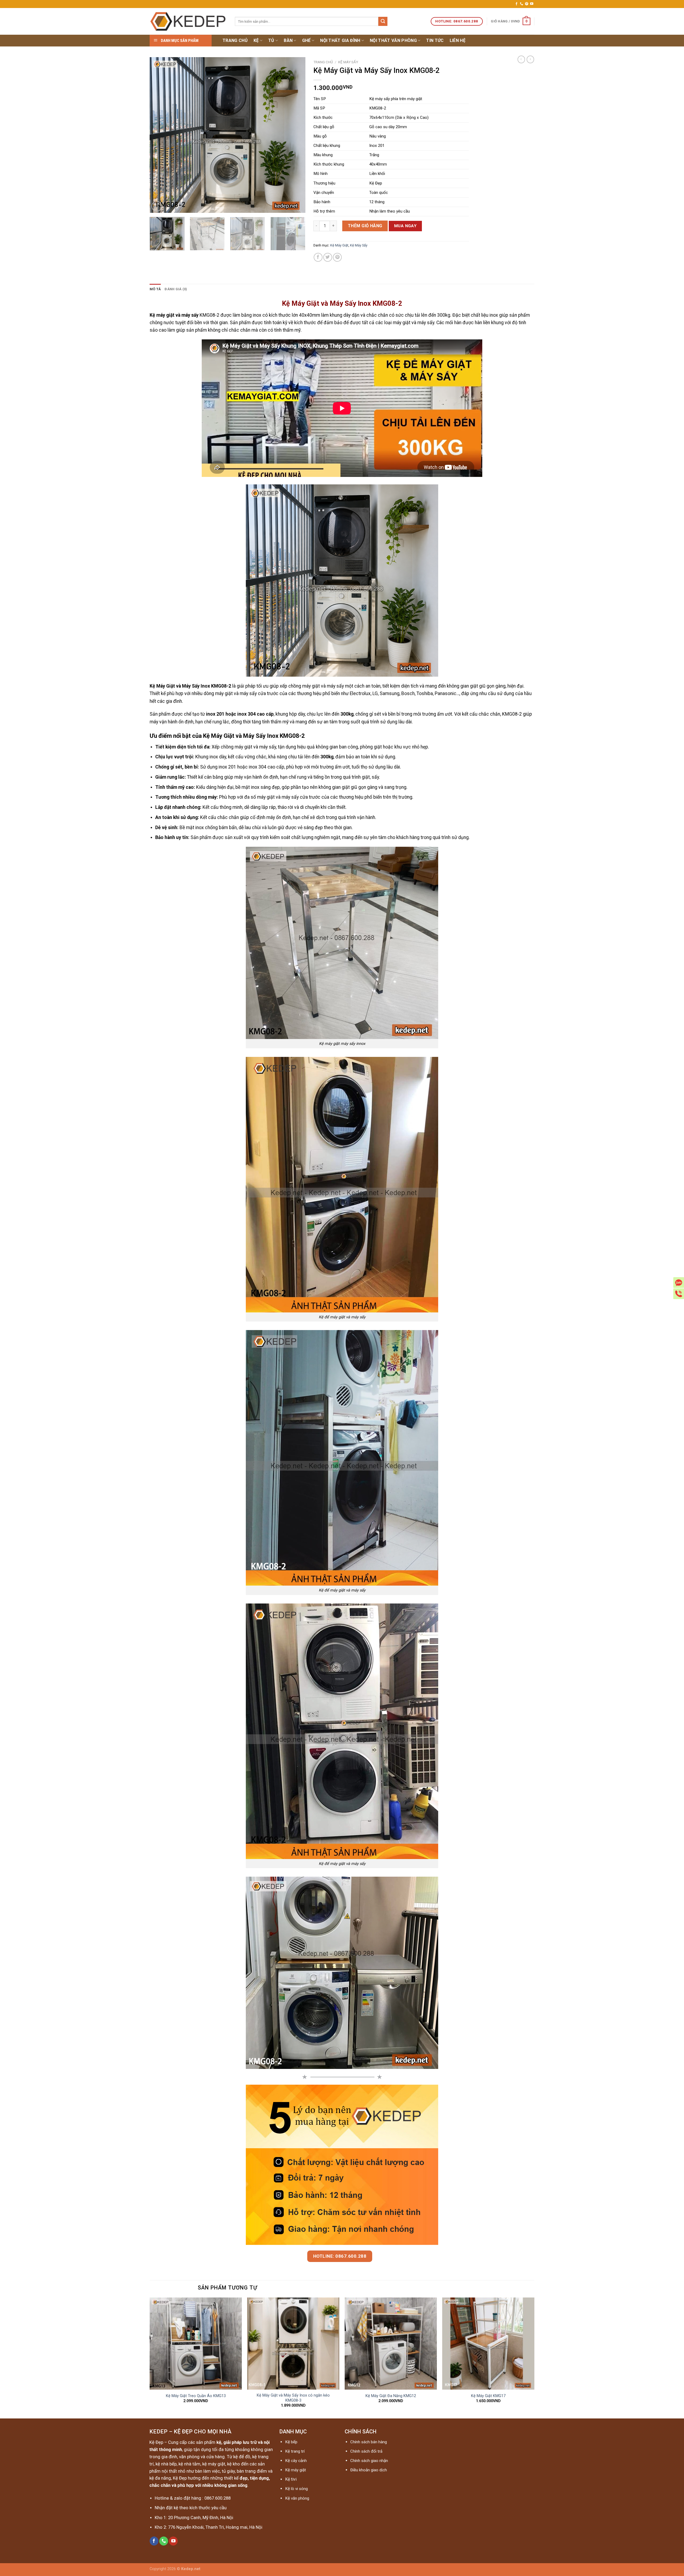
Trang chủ (235, 40)
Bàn (288, 40)
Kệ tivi (291, 2479)
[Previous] (160, 135)
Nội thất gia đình (340, 40)
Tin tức (435, 40)
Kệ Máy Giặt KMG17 (488, 2396)
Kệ (256, 40)
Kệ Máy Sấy (348, 62)
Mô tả (155, 289)
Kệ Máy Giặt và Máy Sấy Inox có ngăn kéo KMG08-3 (293, 2398)
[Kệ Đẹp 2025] (188, 21)
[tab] (155, 289)
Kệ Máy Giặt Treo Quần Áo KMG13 (196, 2396)
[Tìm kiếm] (383, 21)
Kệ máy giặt (296, 2470)
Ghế (306, 40)
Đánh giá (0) (176, 289)
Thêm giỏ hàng (365, 226)
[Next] (296, 135)
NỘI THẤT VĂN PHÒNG (393, 40)
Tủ (271, 40)
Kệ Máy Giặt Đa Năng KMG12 (391, 2396)
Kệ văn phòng (297, 2498)
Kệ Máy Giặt (339, 245)
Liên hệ (458, 40)
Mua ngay (405, 226)
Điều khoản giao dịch (369, 2470)
